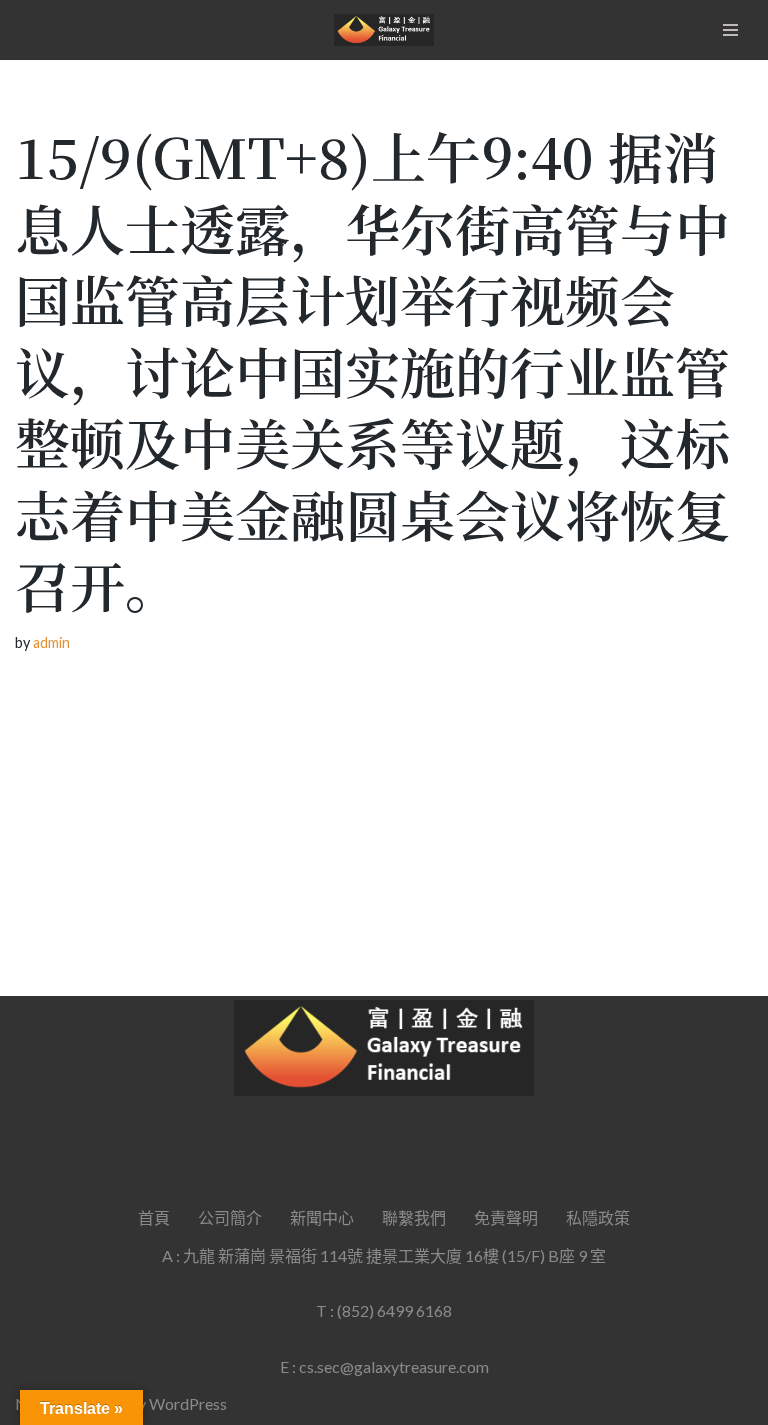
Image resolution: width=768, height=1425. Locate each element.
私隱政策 (598, 1217)
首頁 (154, 1217)
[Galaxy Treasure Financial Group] (384, 30)
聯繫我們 (414, 1217)
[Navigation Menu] (730, 30)
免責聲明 (506, 1217)
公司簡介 (230, 1217)
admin (51, 642)
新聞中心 (322, 1217)
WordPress (188, 1403)
